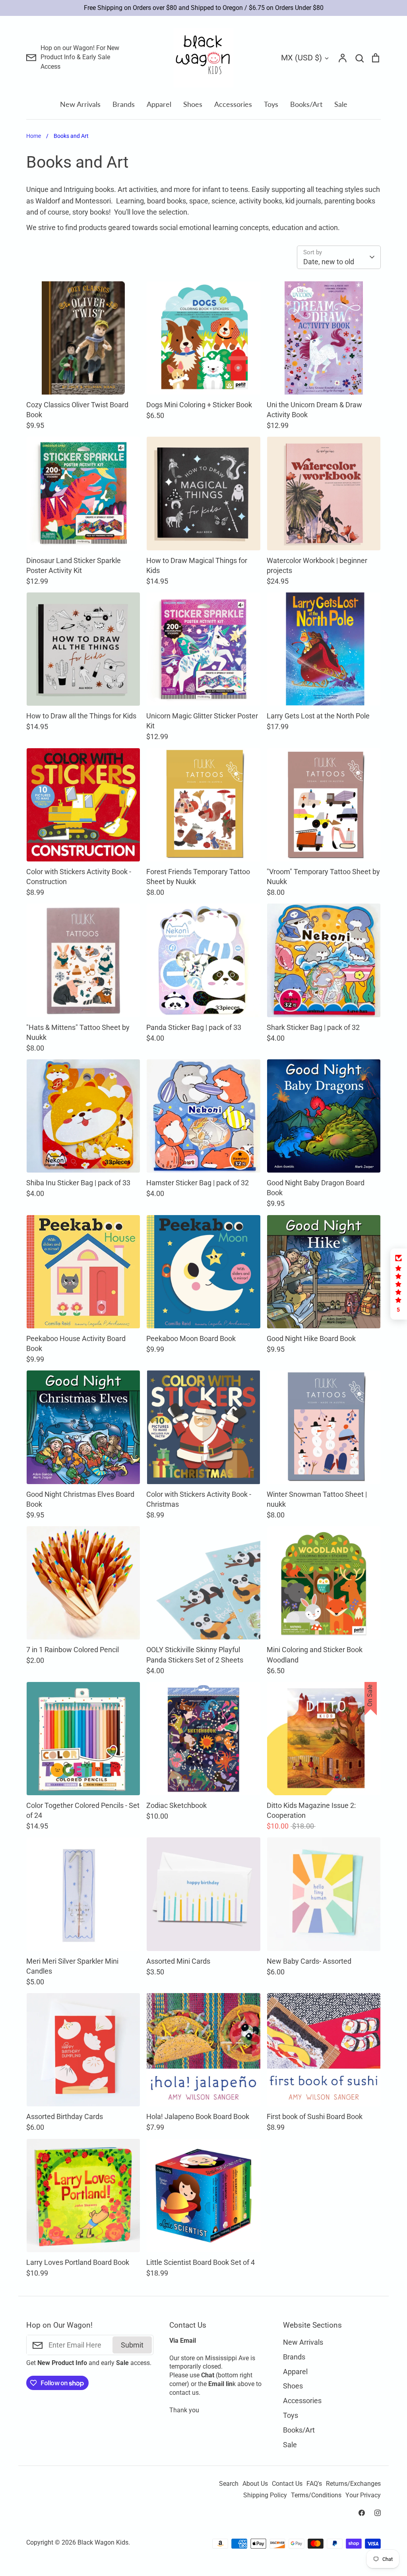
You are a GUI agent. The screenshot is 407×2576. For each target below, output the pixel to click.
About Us (255, 2484)
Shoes (193, 104)
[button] (399, 1284)
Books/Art (306, 104)
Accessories (233, 104)
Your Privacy (363, 2495)
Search (229, 2484)
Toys (271, 104)
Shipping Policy (265, 2495)
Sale (341, 104)
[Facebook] (362, 2513)
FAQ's (314, 2484)
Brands (124, 104)
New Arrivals (80, 104)
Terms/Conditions (316, 2495)
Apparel (159, 104)
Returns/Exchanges (353, 2484)
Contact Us (287, 2484)
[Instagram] (378, 2513)
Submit (132, 2345)
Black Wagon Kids (103, 2543)
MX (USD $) (301, 58)
